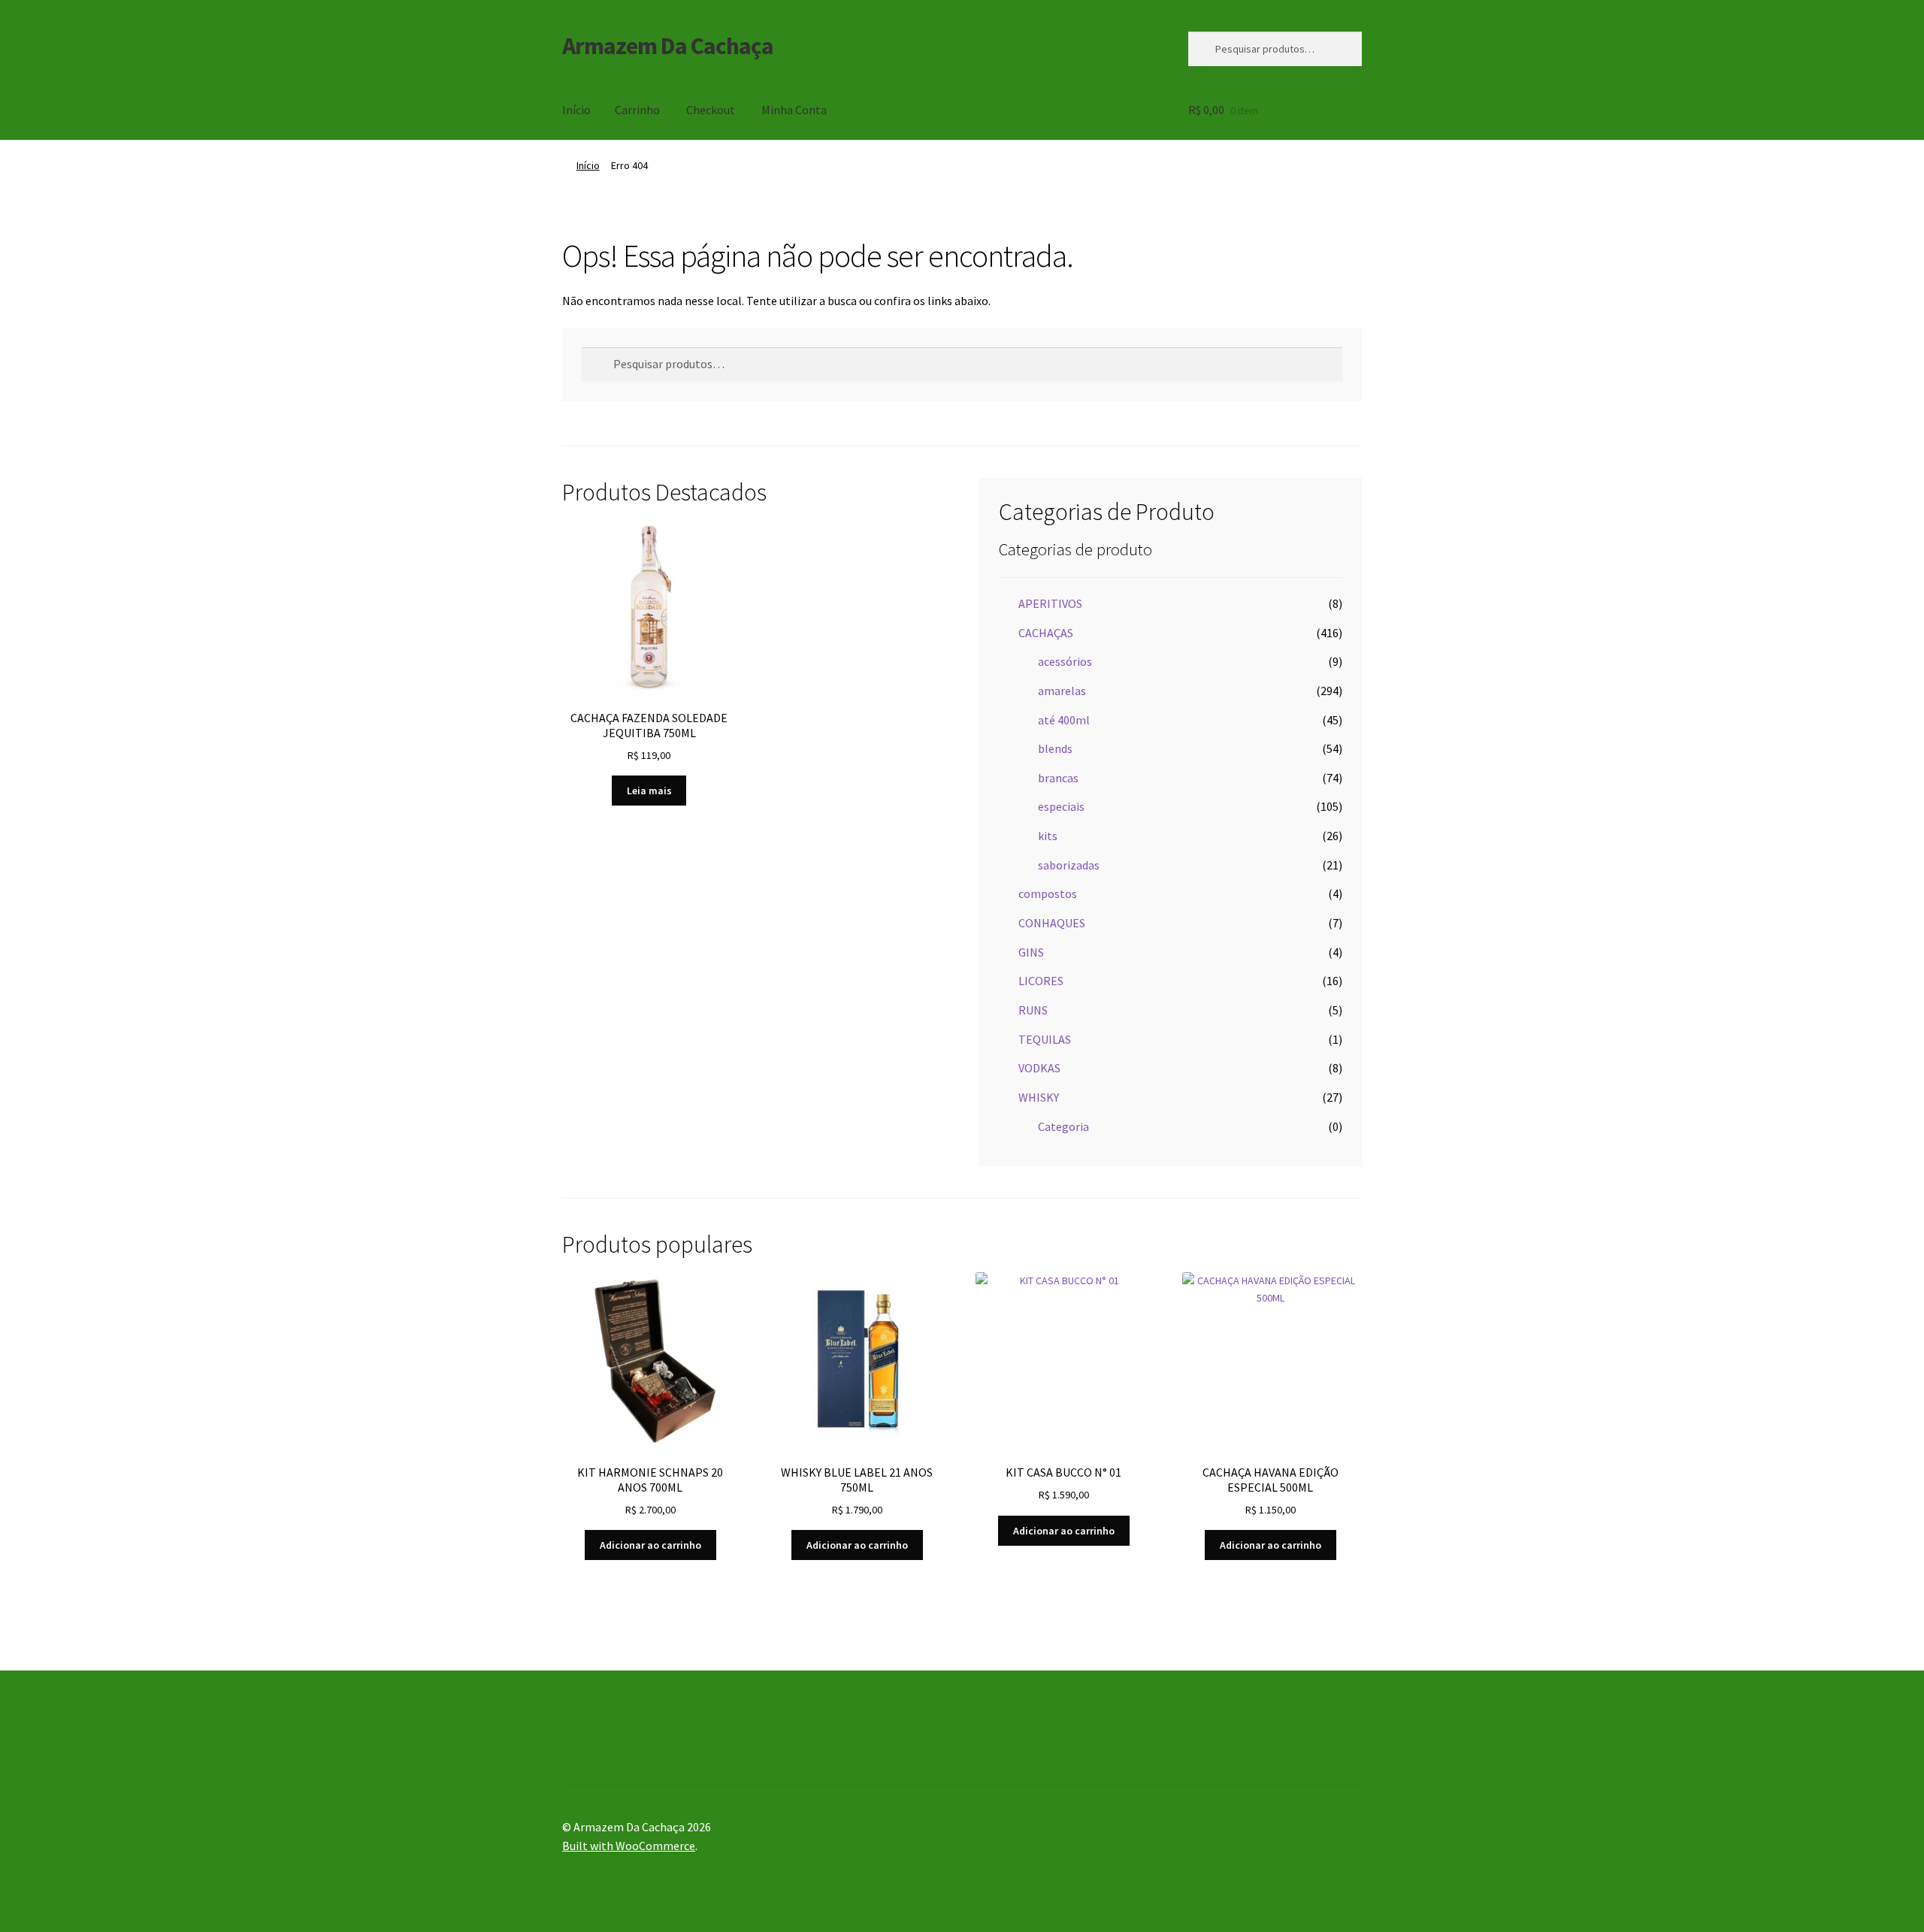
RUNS (1033, 1010)
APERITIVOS (1050, 603)
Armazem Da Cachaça (668, 46)
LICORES (1041, 981)
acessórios (1065, 661)
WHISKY (1039, 1097)
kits (1048, 836)
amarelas (1062, 691)
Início (576, 110)
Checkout (711, 110)
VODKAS (1039, 1068)
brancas (1058, 778)
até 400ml (1064, 720)
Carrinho (637, 110)
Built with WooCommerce (629, 1846)
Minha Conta (794, 110)
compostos (1048, 893)
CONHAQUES (1052, 923)
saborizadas (1069, 865)
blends (1055, 748)
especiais (1061, 806)
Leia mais (649, 791)
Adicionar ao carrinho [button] (650, 1545)
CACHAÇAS (1046, 633)
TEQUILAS (1045, 1039)
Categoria (1063, 1126)
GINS (1031, 952)
